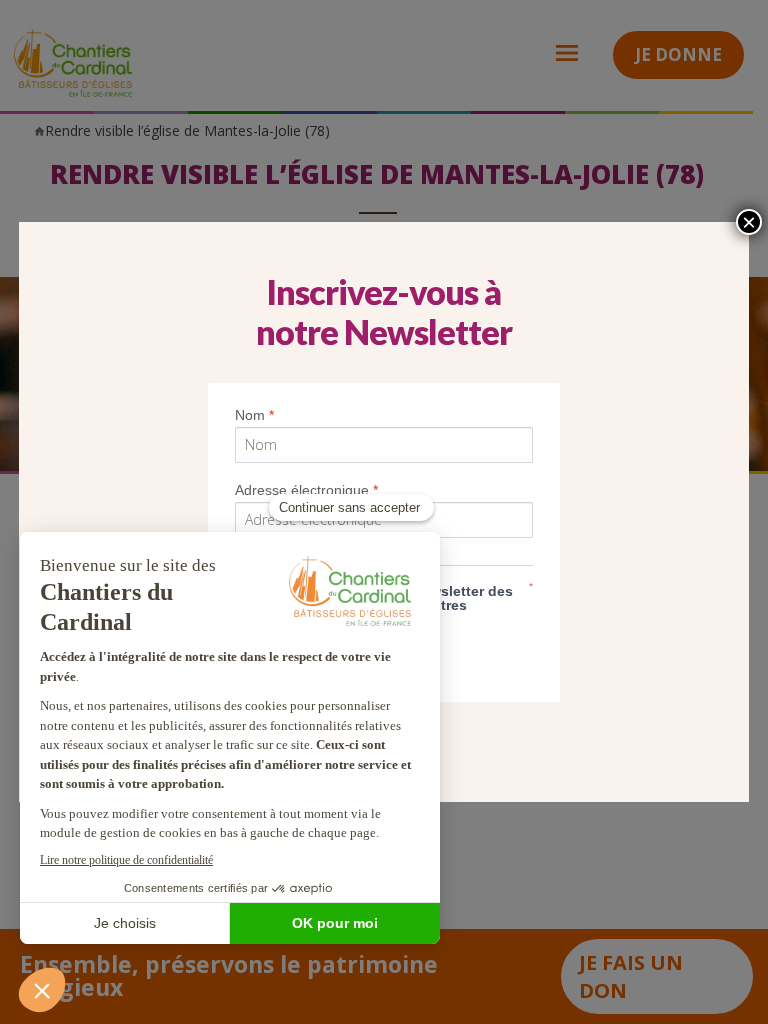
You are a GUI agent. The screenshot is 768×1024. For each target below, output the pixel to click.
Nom (254, 415)
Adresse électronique (306, 490)
